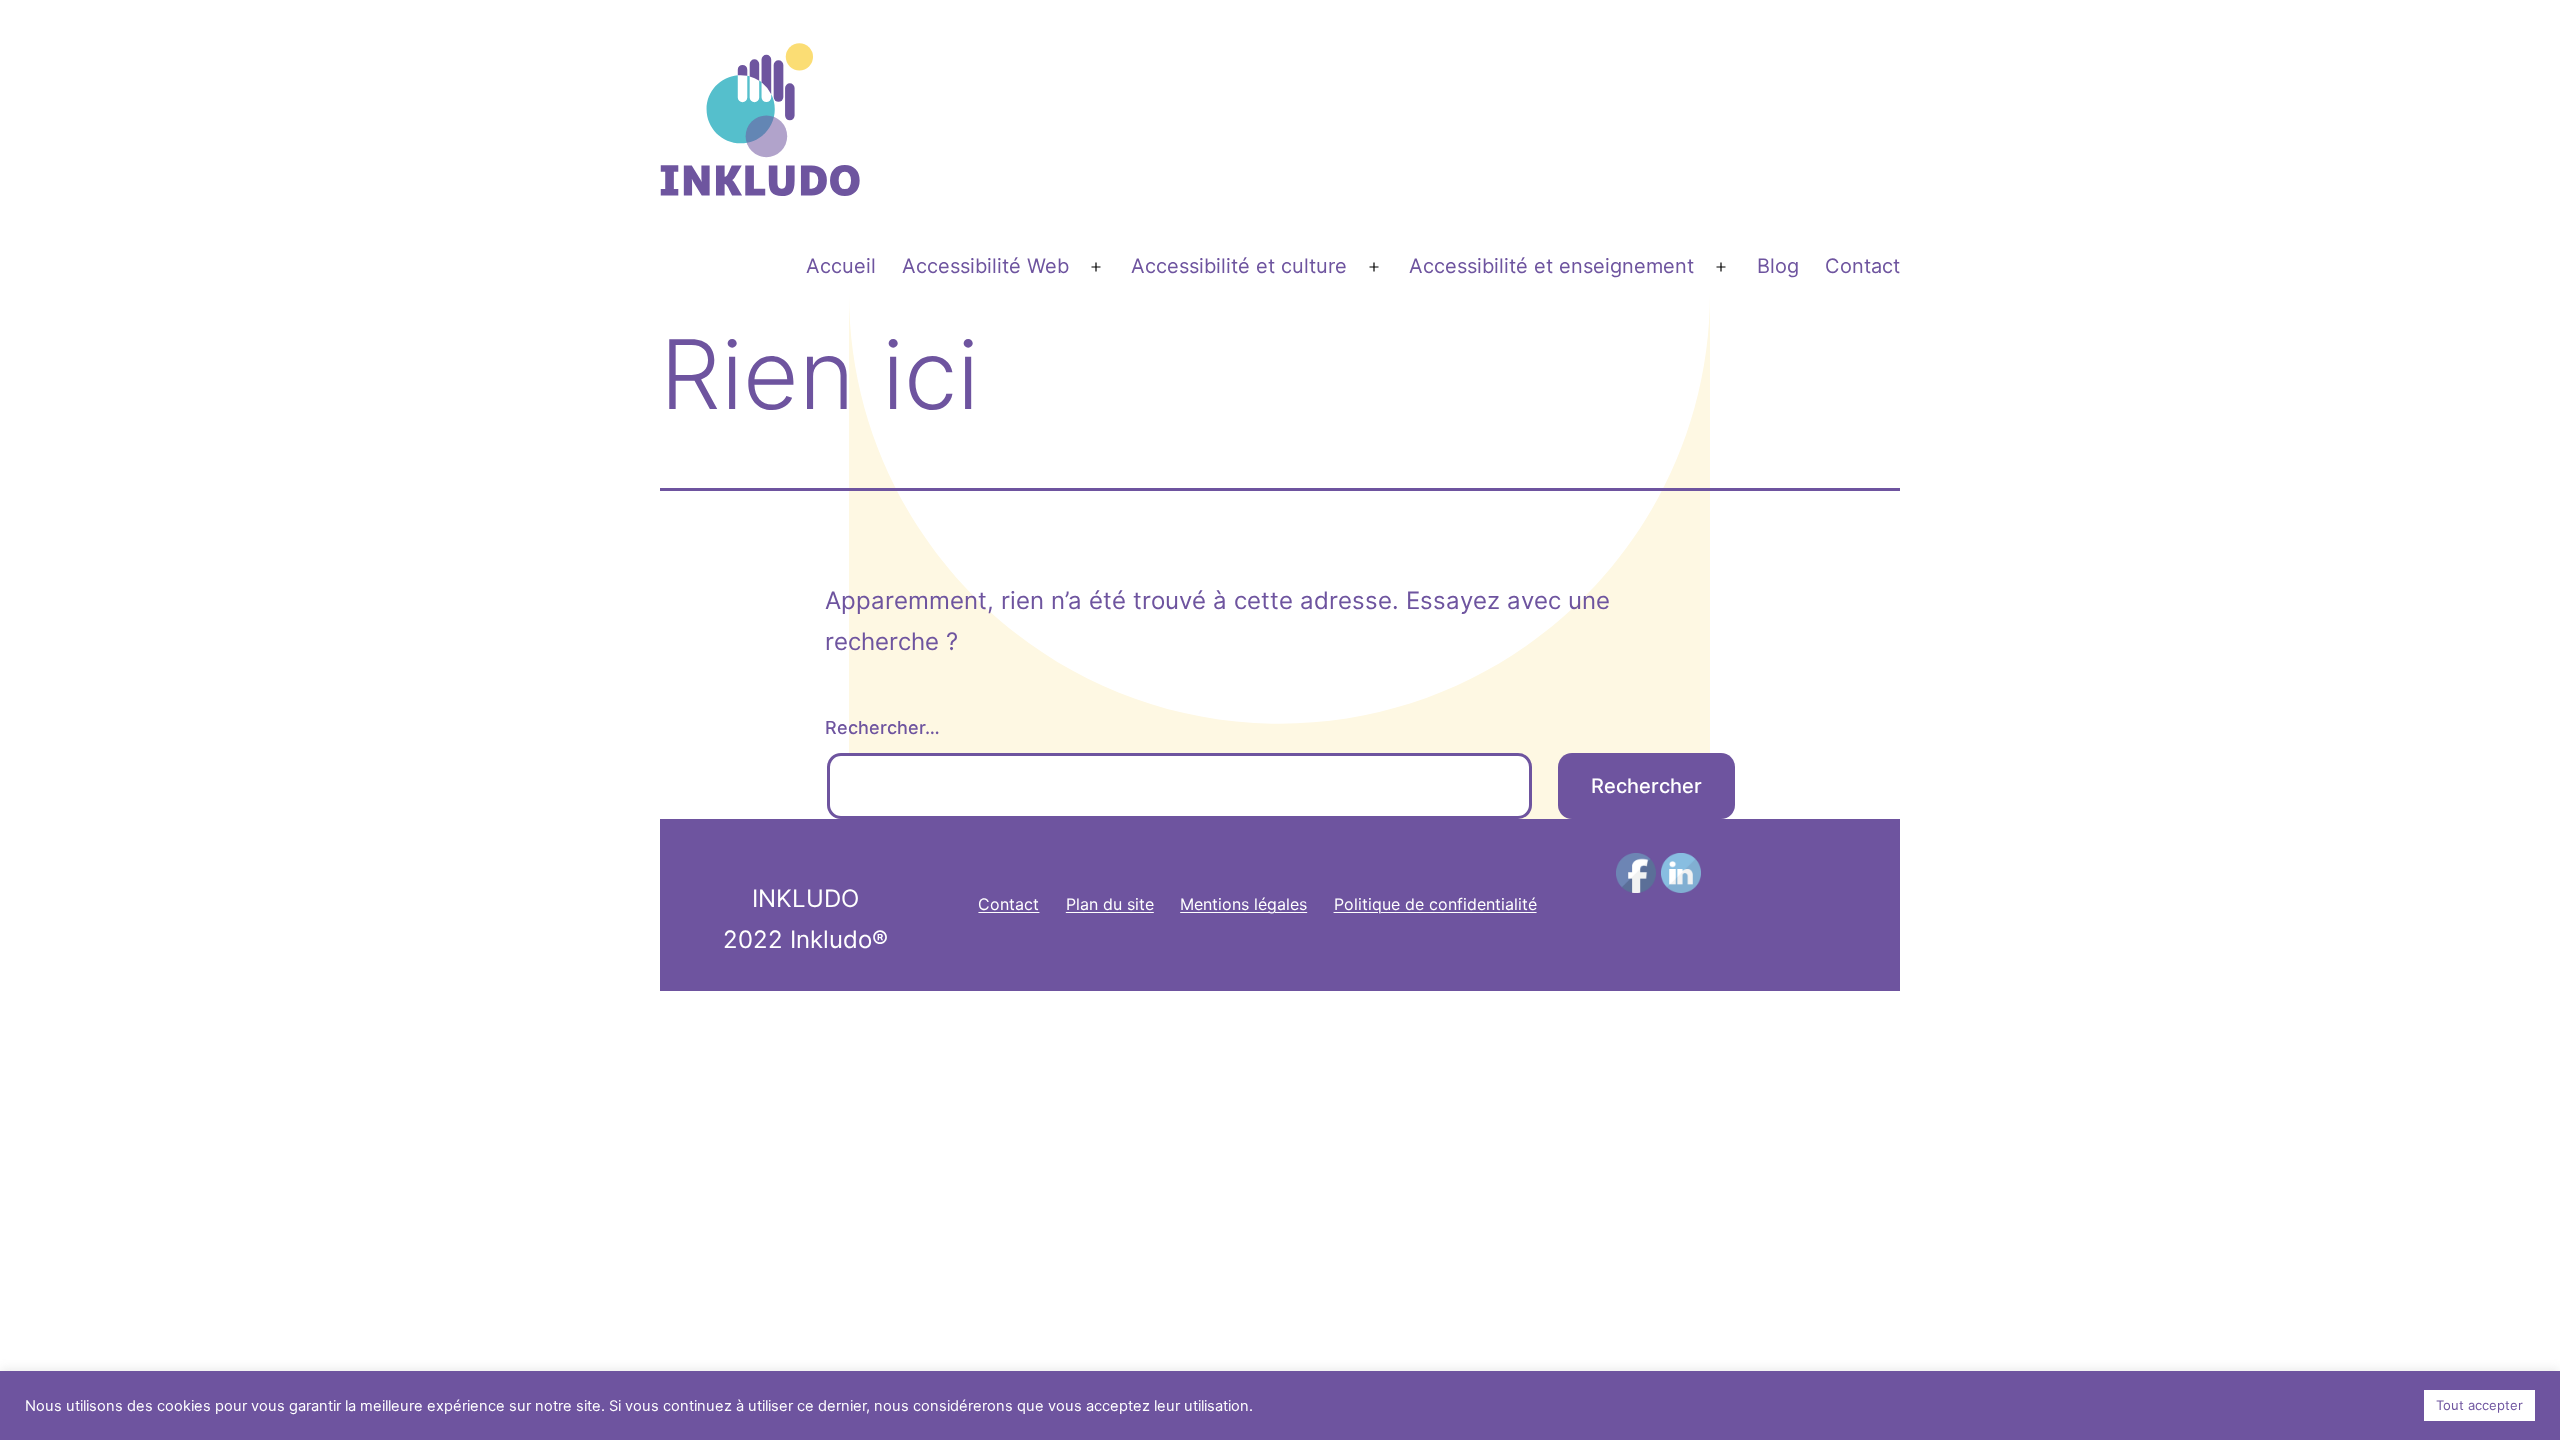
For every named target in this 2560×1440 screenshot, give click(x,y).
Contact (1862, 266)
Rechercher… (882, 727)
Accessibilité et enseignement (1551, 266)
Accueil (841, 266)
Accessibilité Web (985, 266)
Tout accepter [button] (2479, 1405)
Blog (1778, 266)
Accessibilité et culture (1239, 266)
